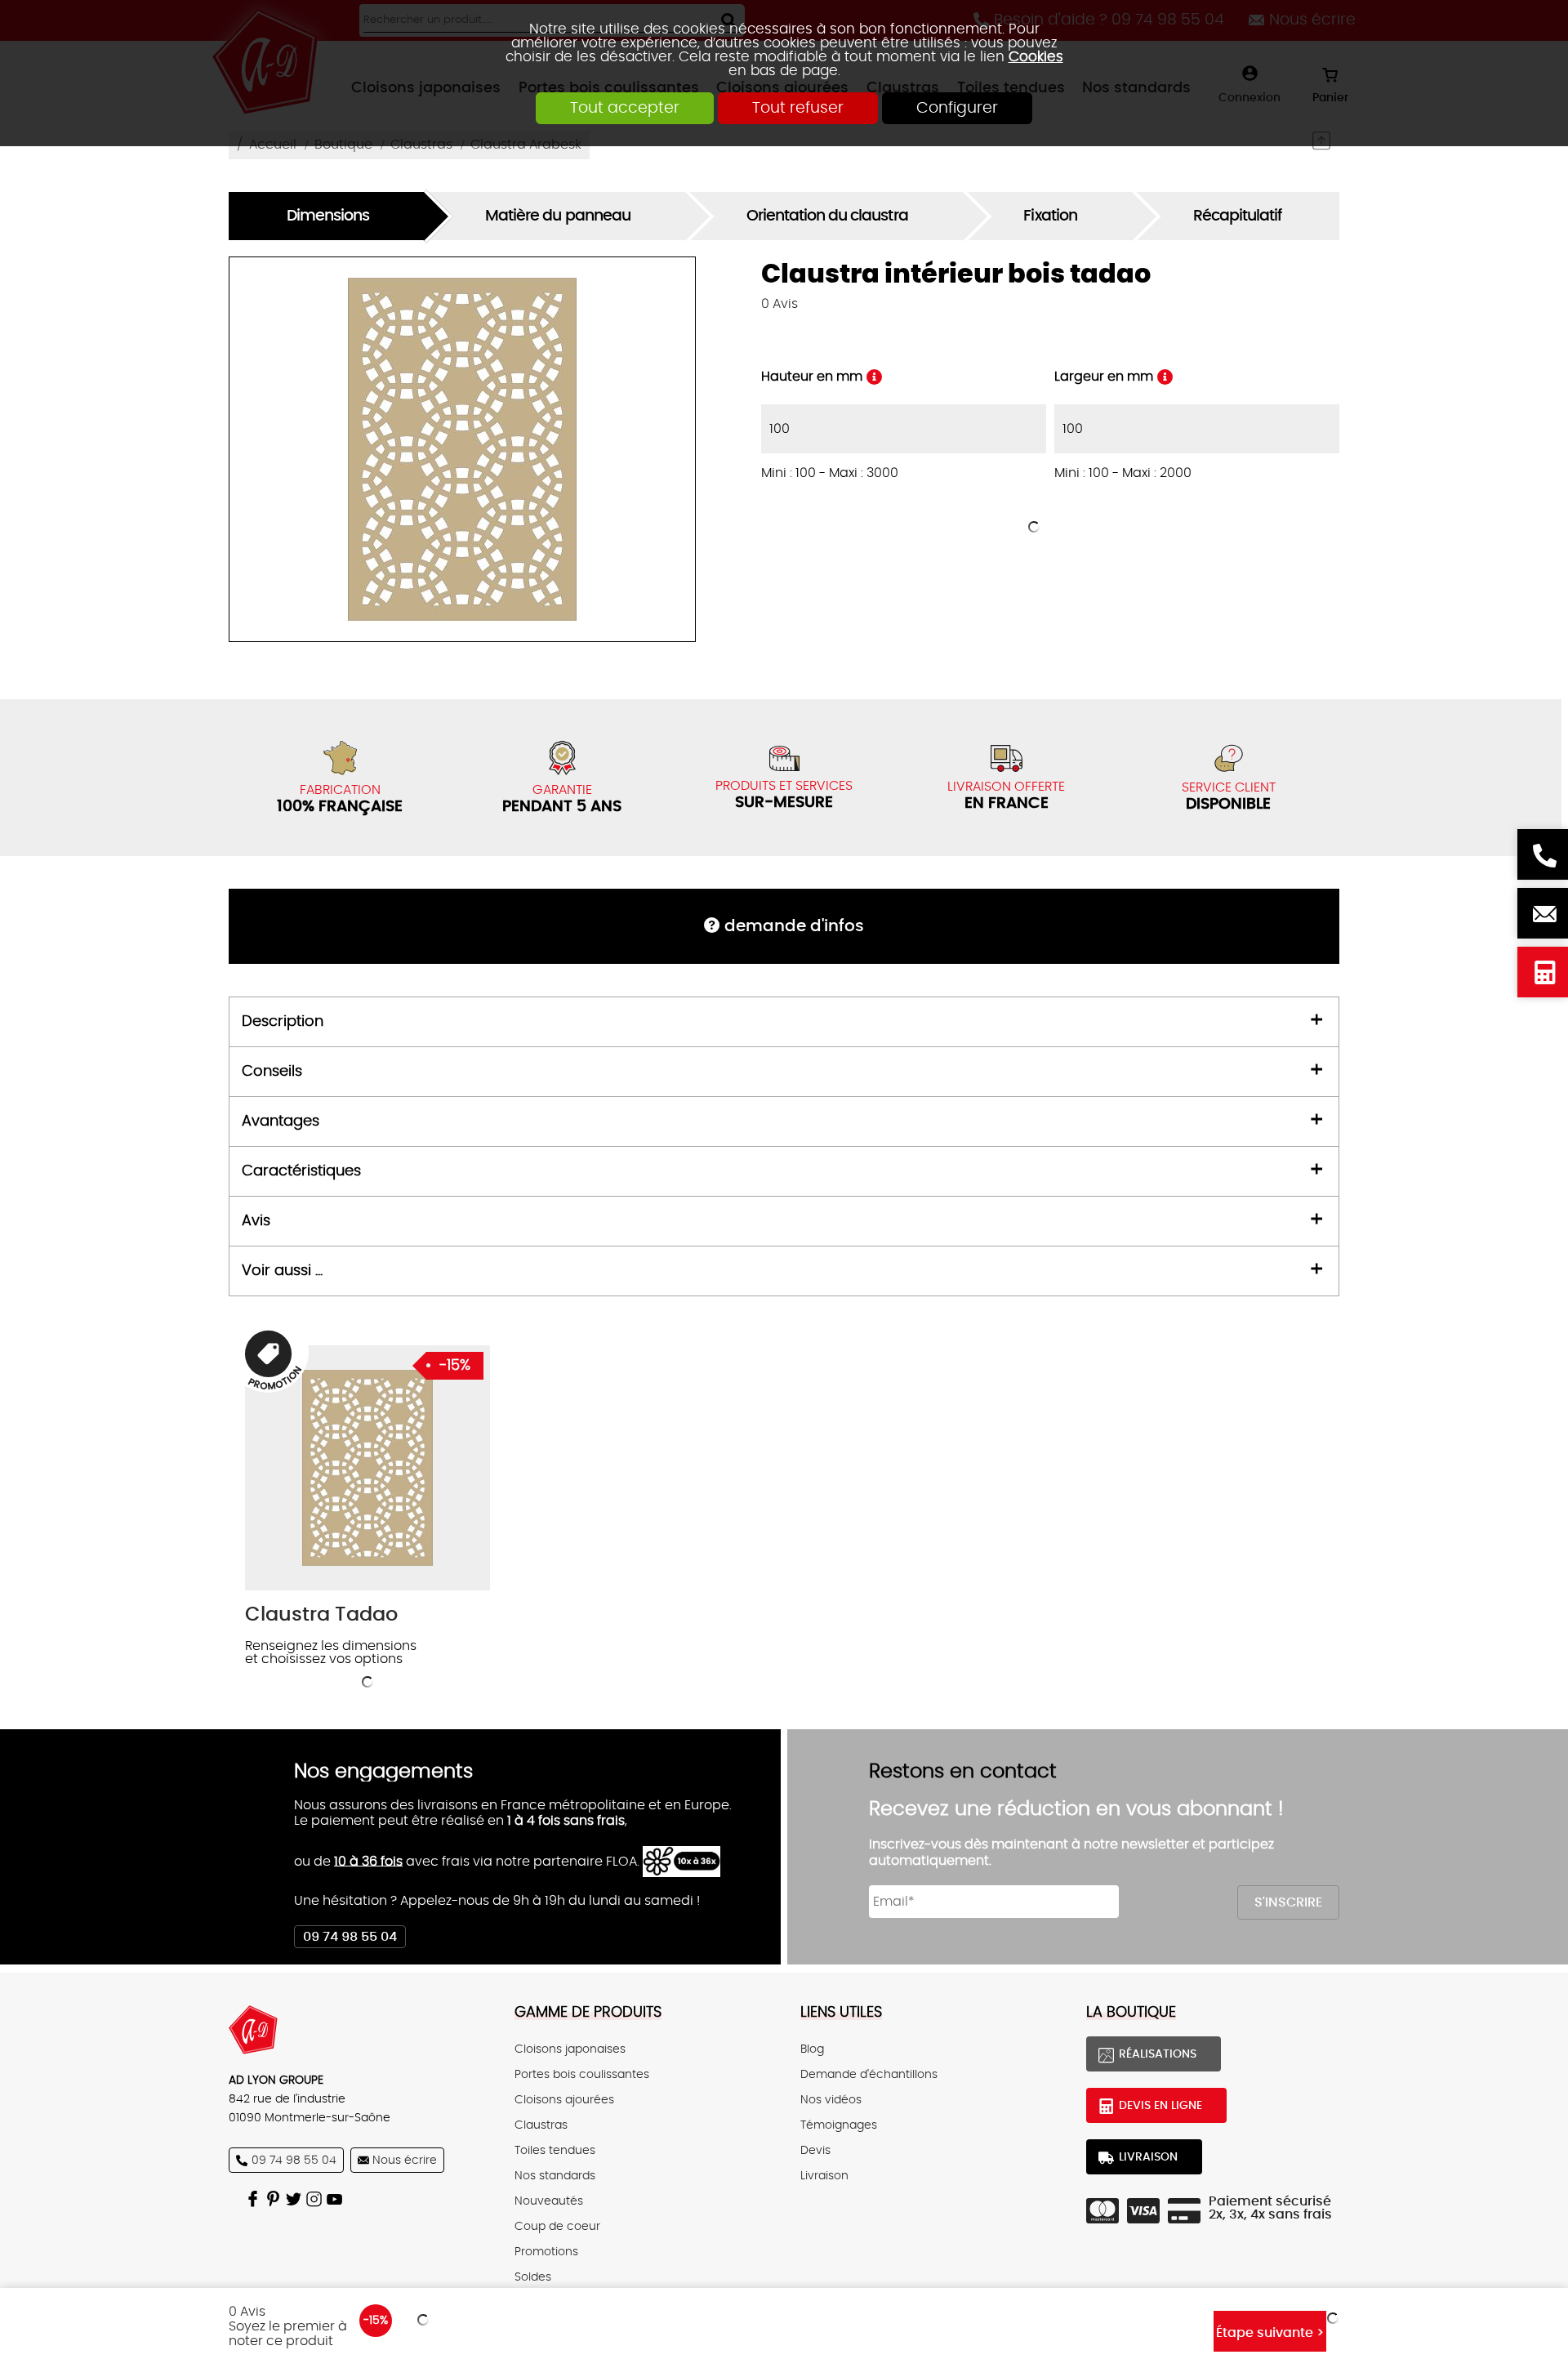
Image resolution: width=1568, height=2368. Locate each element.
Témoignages (839, 2125)
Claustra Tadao (321, 1615)
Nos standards (555, 2176)
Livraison (824, 2176)
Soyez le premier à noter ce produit (288, 2334)
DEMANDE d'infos (794, 926)
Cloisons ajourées (564, 2100)
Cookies (1036, 57)
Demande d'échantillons (869, 2074)
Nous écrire (1543, 913)
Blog (812, 2049)
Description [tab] (283, 1022)
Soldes (533, 2277)
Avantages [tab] (281, 1122)
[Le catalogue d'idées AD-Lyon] (276, 2199)
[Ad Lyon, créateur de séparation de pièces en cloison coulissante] (355, 2030)
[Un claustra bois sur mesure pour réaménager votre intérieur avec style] (367, 1468)
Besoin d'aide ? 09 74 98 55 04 (1543, 854)
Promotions (546, 2252)
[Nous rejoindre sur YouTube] (337, 2199)
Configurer (957, 108)
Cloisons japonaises (570, 2049)
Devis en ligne (1543, 972)
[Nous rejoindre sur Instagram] (316, 2199)
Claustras (541, 2125)
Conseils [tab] (272, 1072)
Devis (815, 2150)
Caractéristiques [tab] (301, 1171)
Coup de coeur (557, 2226)
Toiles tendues (555, 2150)
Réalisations (1158, 2054)
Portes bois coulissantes (582, 2074)
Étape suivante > (1270, 2333)
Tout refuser (798, 108)
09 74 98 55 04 (350, 1937)
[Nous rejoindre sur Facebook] (255, 2199)
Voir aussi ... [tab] (282, 1271)
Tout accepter (625, 108)
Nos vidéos (831, 2100)
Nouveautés (549, 2201)
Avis (780, 304)
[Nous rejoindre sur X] (296, 2199)
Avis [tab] (256, 1221)
